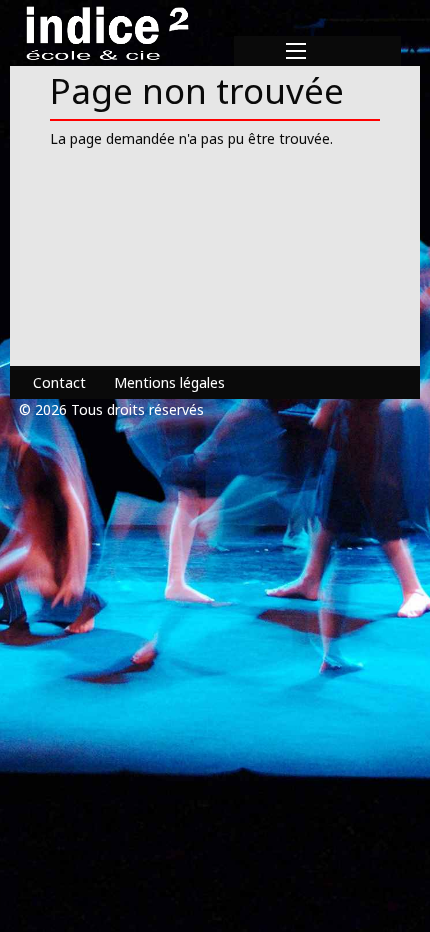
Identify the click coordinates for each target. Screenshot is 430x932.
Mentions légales (169, 382)
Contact (59, 382)
